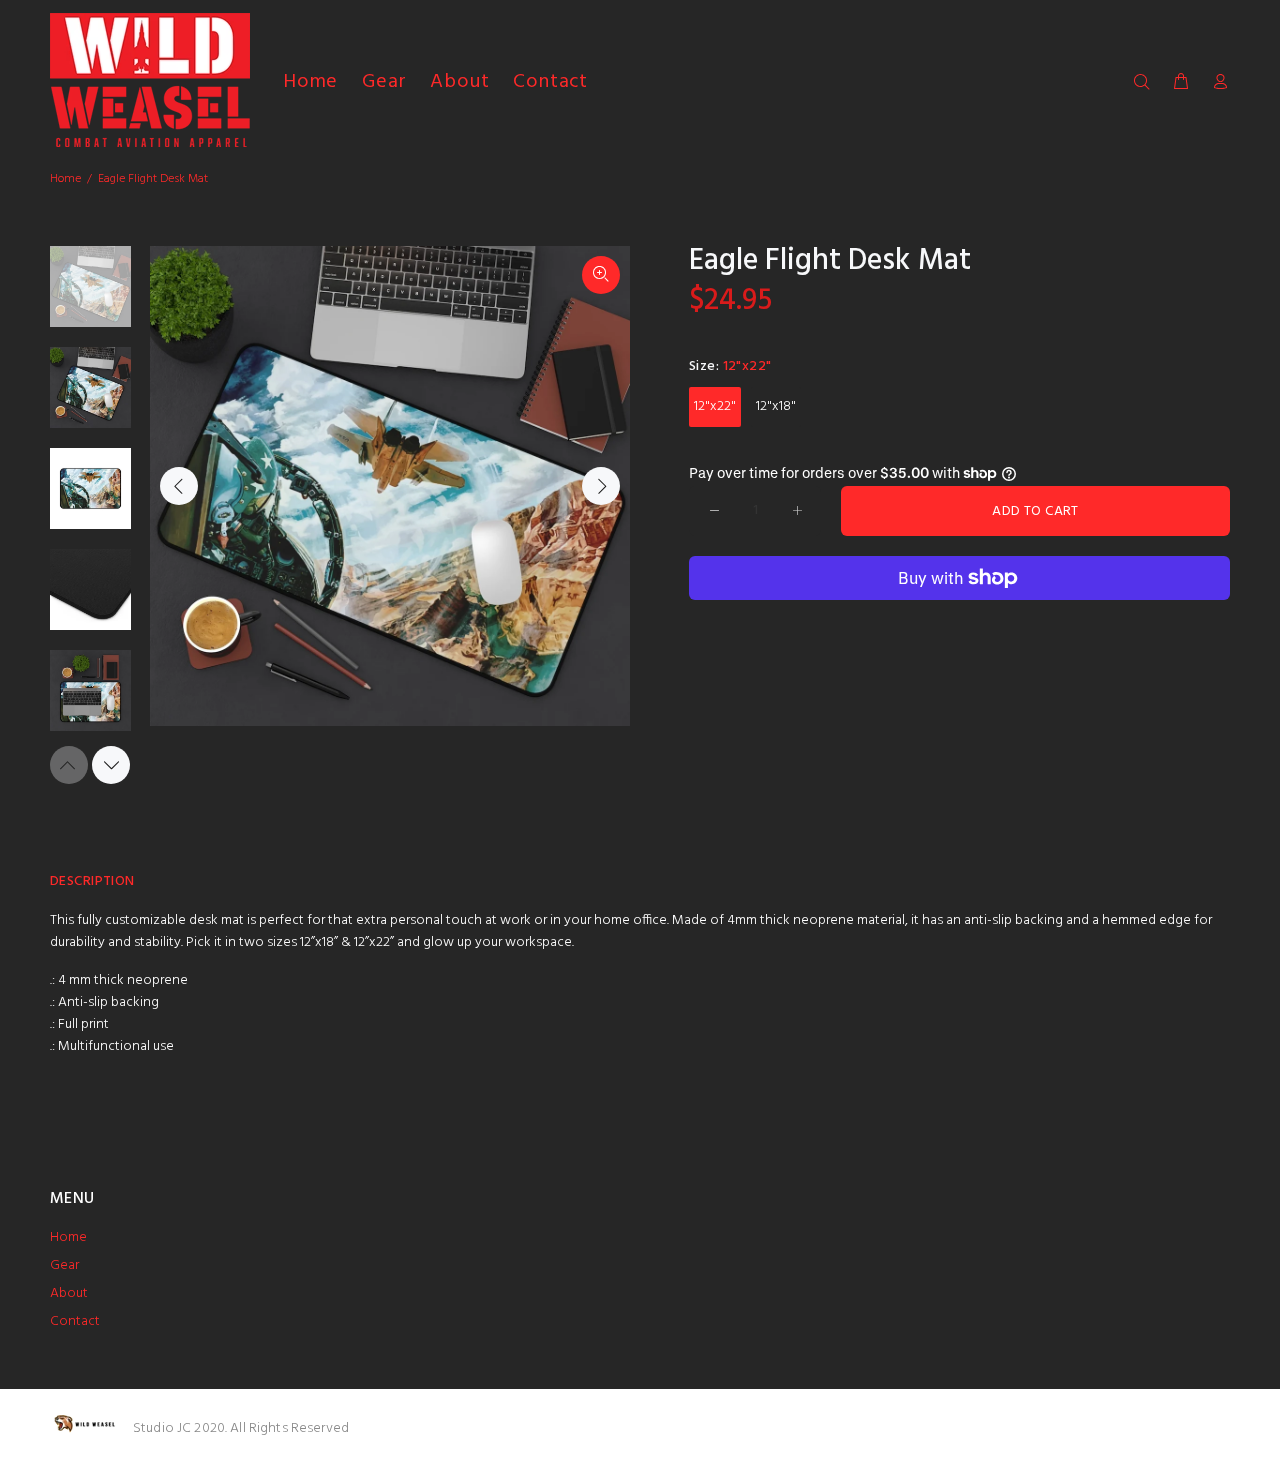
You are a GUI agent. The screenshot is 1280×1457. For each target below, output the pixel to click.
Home (65, 179)
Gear (64, 1265)
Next (601, 486)
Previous (179, 486)
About (69, 1293)
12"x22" (715, 406)
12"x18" (776, 406)
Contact (75, 1321)
